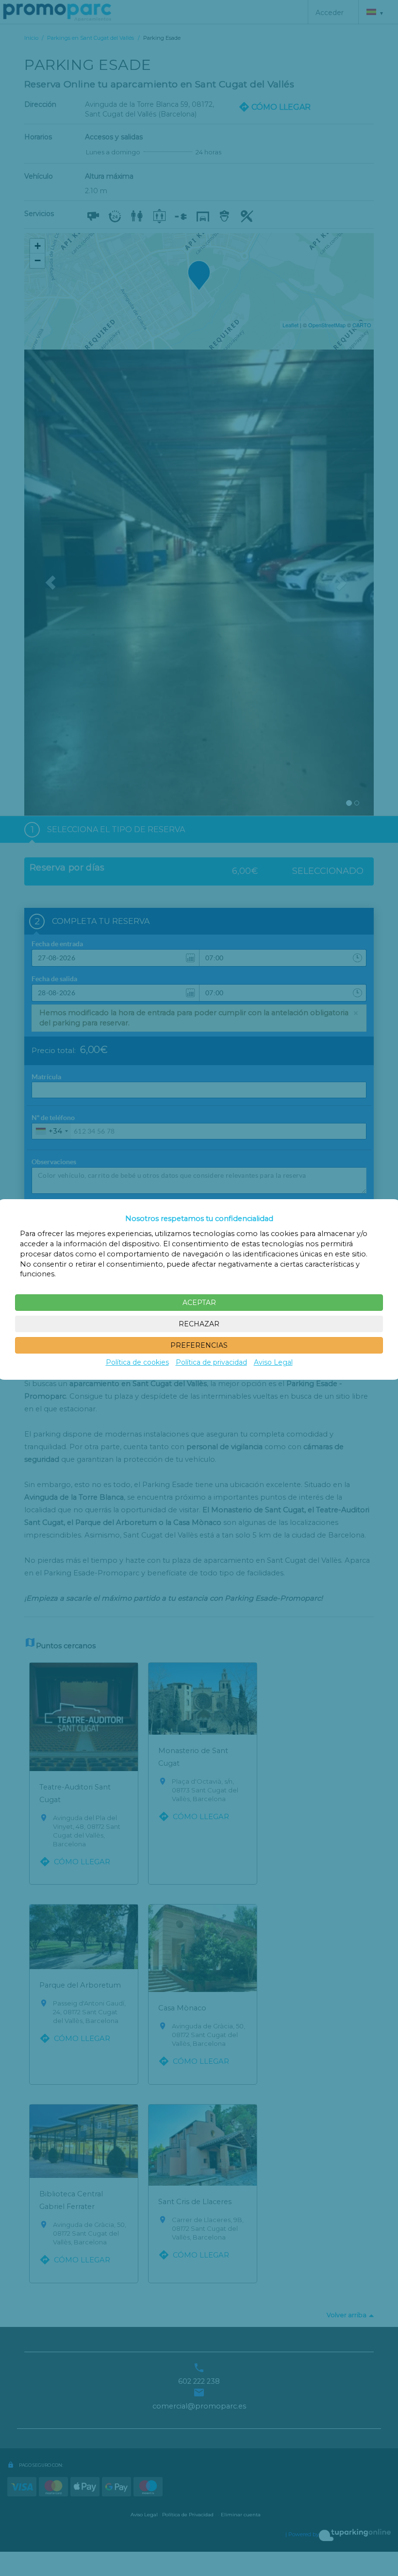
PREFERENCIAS (199, 1345)
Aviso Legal (273, 1362)
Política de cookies (137, 1362)
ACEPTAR (199, 1303)
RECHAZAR (199, 1324)
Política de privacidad (211, 1362)
